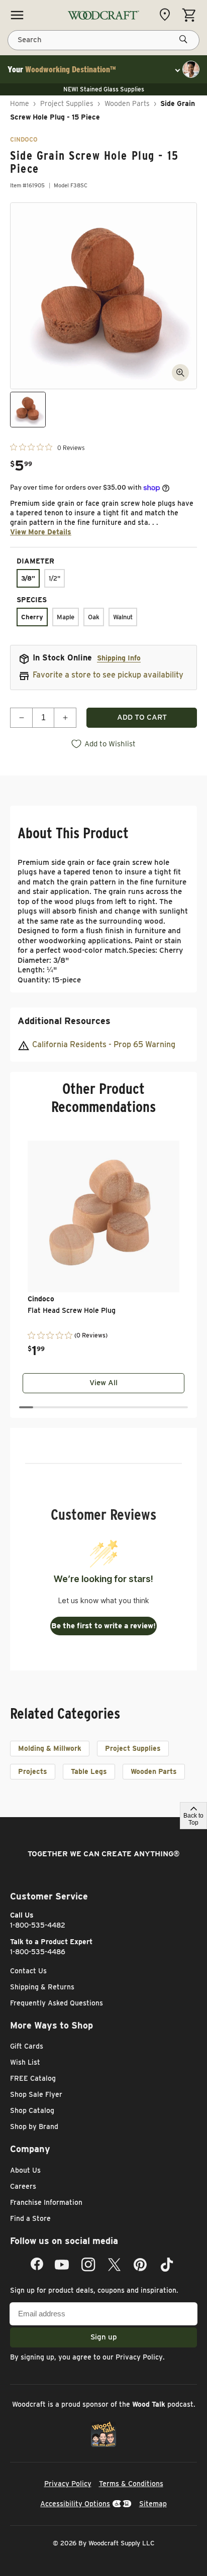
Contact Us (28, 1971)
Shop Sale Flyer (36, 2094)
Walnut (123, 617)
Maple (66, 617)
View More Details (41, 532)
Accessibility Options (75, 2504)
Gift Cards (27, 2046)
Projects (33, 1771)
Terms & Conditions (131, 2484)
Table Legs (89, 1771)
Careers (23, 2186)
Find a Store (30, 2218)
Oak (94, 617)
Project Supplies (67, 103)
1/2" (55, 578)
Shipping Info (119, 658)
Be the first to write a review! (103, 1626)
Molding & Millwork (50, 1748)
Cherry (32, 617)
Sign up (104, 2337)
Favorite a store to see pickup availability (108, 675)
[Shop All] (17, 15)
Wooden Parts (127, 103)
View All (103, 1383)
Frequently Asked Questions (57, 2003)
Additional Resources (64, 1021)
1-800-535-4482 (38, 1925)
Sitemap (153, 2504)
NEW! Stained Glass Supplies (104, 89)
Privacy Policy (139, 2357)
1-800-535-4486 (38, 1952)
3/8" (28, 578)
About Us (25, 2170)
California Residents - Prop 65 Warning (104, 1044)
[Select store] (167, 15)
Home (20, 103)
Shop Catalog (32, 2110)
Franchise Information (46, 2202)
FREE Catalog (33, 2078)
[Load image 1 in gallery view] (28, 410)
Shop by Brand (34, 2126)
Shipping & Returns (42, 1987)
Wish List (25, 2062)
